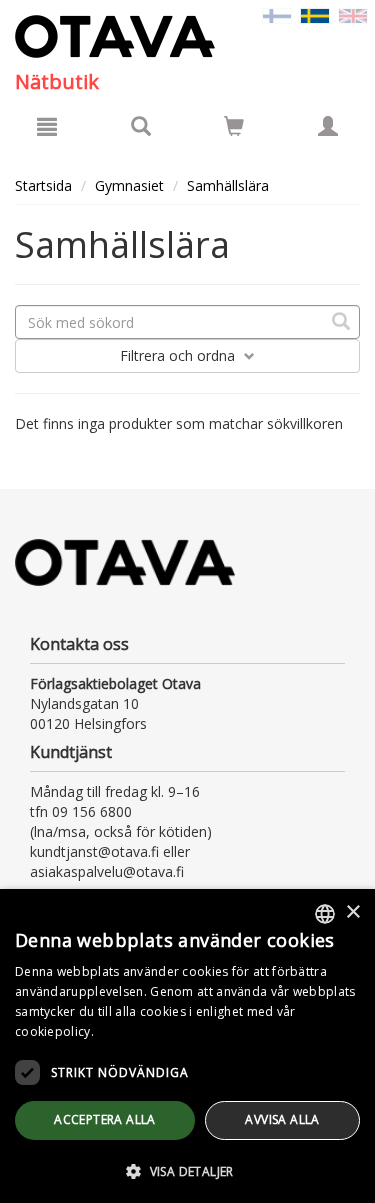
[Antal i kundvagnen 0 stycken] (234, 129)
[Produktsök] (141, 126)
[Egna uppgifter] (328, 126)
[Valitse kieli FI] (277, 14)
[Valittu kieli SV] (315, 14)
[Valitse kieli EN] (353, 14)
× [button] (352, 912)
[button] (187, 1170)
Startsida (43, 185)
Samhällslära (228, 185)
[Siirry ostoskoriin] (234, 126)
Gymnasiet (129, 185)
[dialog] (187, 1046)
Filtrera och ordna (179, 355)
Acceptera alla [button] (105, 1119)
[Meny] (47, 126)
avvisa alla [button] (282, 1119)
